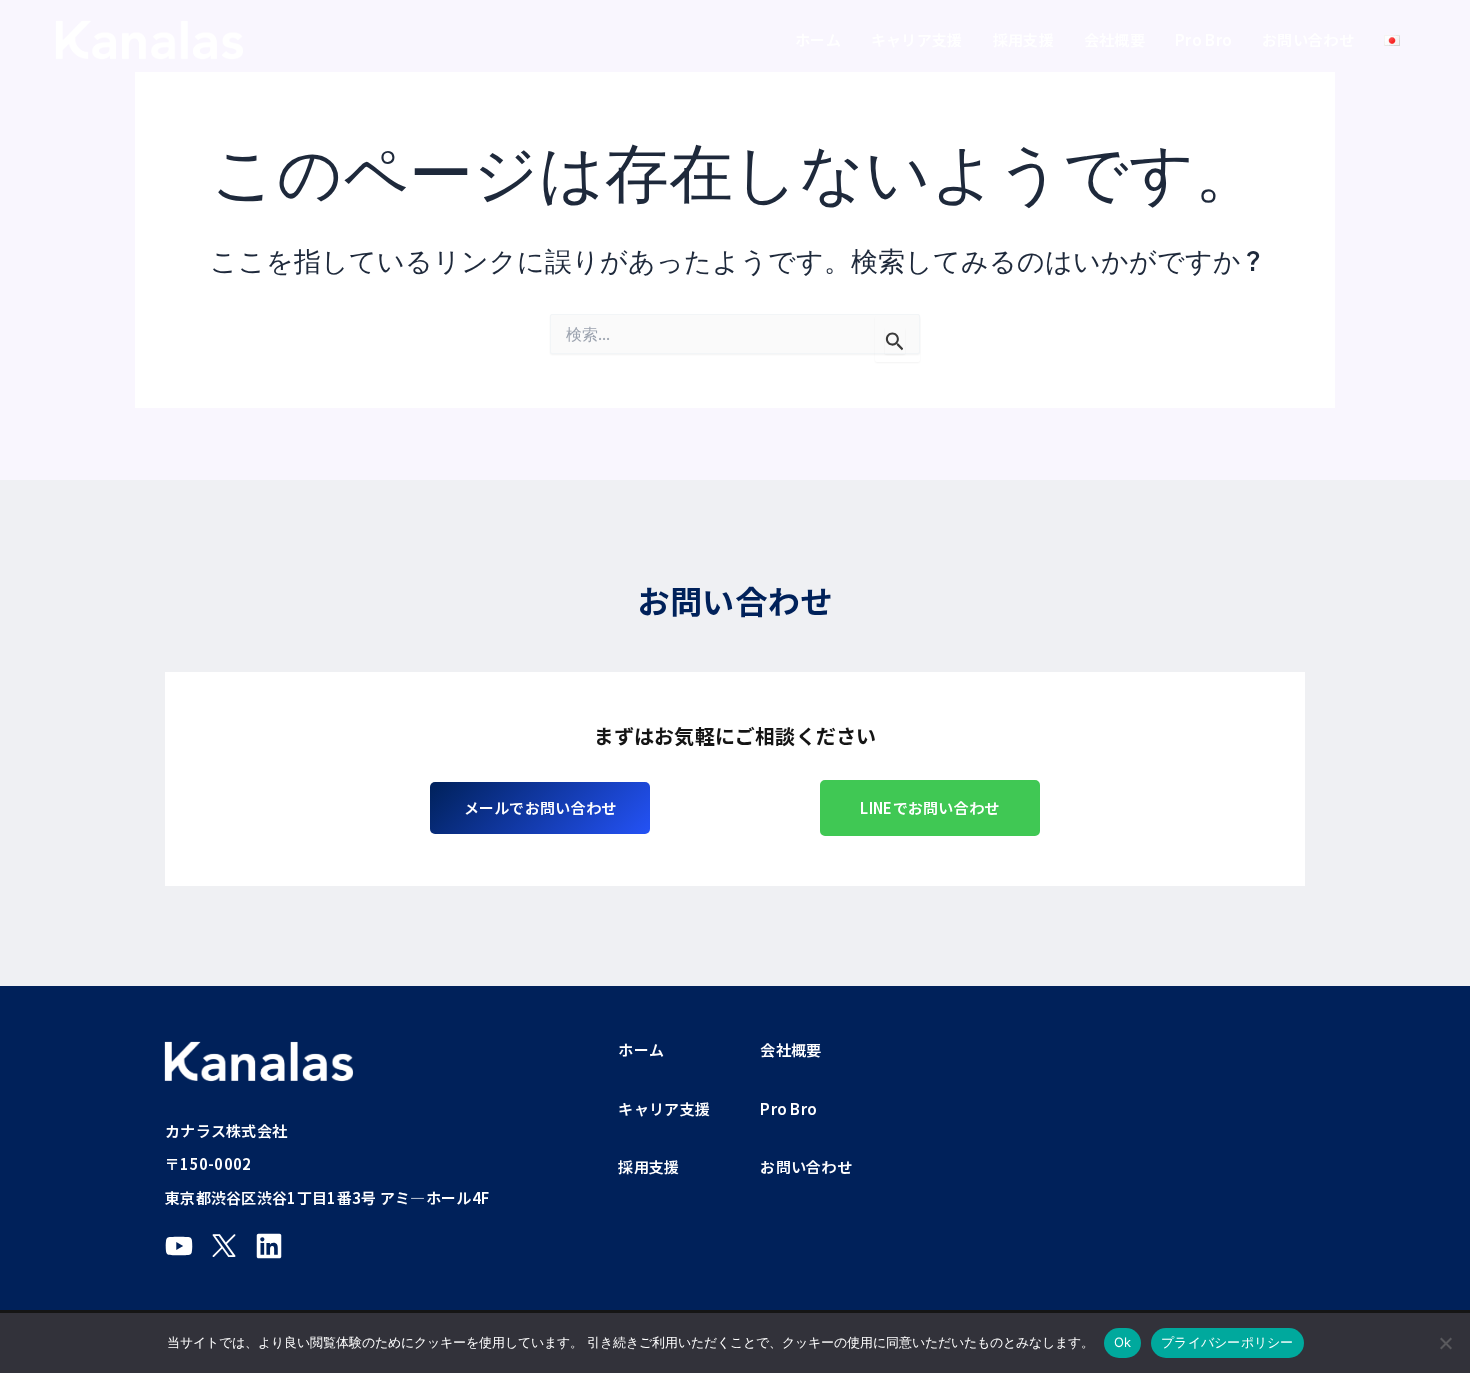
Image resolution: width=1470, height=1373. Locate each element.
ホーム (818, 39)
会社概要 (1114, 39)
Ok (1123, 1342)
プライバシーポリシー (1227, 1342)
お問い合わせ (1308, 39)
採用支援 (1023, 39)
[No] (1445, 1343)
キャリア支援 (917, 39)
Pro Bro (1203, 39)
